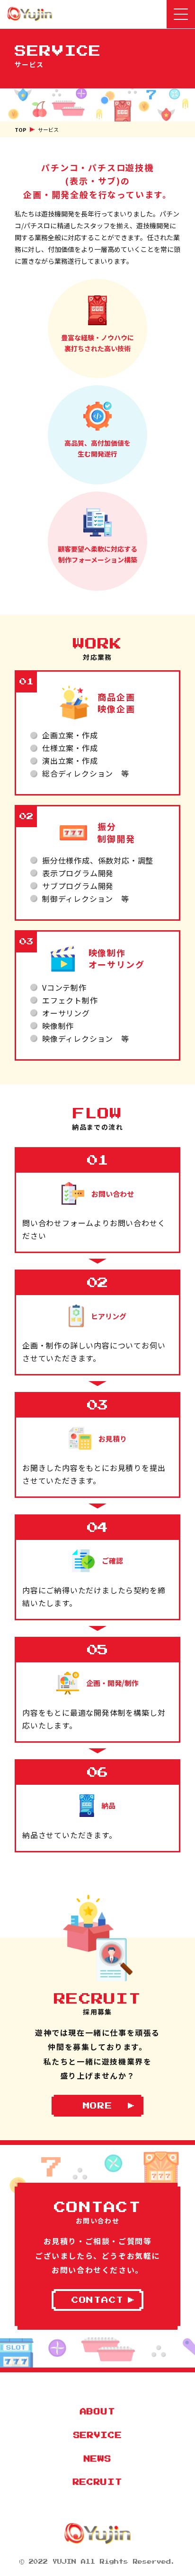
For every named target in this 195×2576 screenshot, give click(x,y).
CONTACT (97, 2300)
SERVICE (98, 2436)
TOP (21, 130)
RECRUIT (98, 2482)
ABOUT (98, 2412)
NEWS (98, 2459)
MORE (98, 2105)
